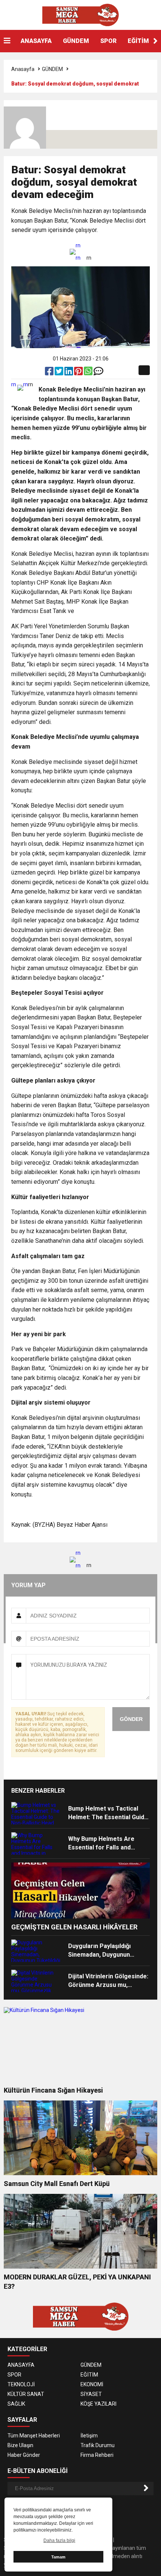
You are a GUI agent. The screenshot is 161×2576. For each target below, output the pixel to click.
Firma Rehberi (97, 2455)
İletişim (89, 2436)
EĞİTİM (138, 41)
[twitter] (60, 373)
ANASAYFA (36, 41)
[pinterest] (79, 373)
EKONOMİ (92, 2384)
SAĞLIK (16, 2404)
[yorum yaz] (98, 373)
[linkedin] (69, 373)
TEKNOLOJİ (21, 2384)
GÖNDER (131, 1719)
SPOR (108, 41)
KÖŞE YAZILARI (98, 2404)
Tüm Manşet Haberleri (34, 2436)
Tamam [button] (58, 2557)
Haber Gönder (24, 2455)
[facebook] (50, 373)
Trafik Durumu (98, 2445)
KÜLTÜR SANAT (26, 2394)
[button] (155, 41)
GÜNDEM (76, 41)
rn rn (78, 252)
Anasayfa (23, 69)
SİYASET (91, 2394)
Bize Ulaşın (20, 2445)
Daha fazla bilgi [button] (59, 2541)
